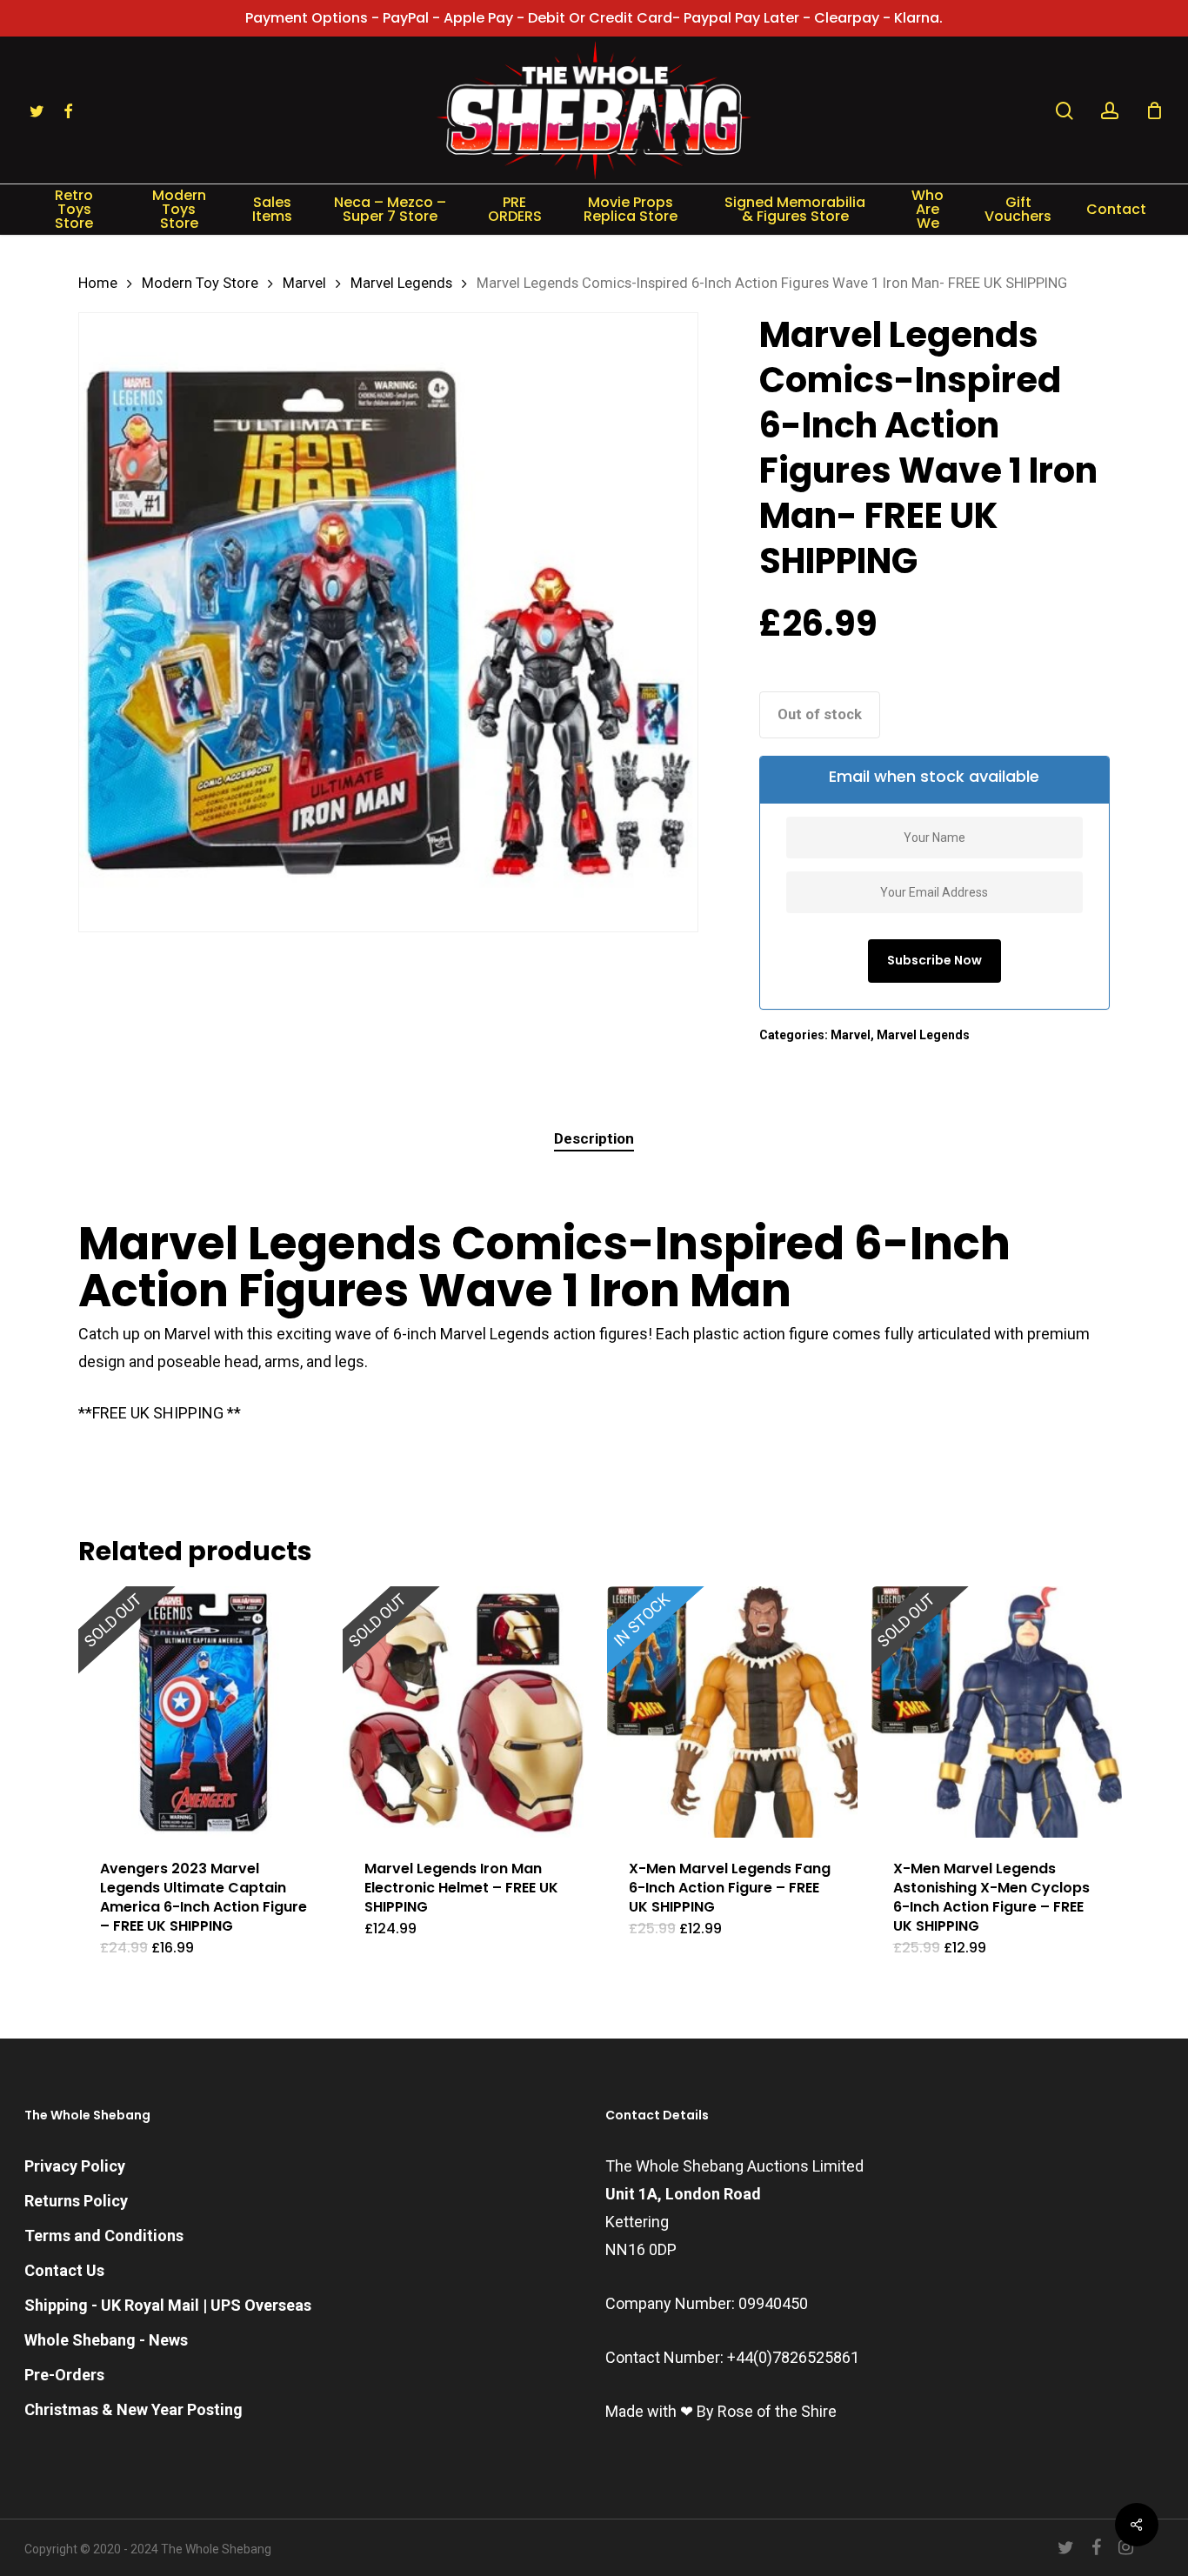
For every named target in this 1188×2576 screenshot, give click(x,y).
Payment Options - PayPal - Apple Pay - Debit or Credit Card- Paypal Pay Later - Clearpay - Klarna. (594, 18)
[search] (1065, 111)
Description (594, 1138)
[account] (1110, 111)
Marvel (304, 283)
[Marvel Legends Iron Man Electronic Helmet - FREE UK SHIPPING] (468, 1712)
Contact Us (64, 2270)
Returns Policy (76, 2201)
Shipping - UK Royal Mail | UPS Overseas (168, 2305)
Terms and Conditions (104, 2236)
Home (98, 283)
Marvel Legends (401, 283)
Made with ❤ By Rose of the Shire (721, 2411)
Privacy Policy (75, 2166)
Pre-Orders (64, 2375)
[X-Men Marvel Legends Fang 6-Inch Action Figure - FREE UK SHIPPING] (732, 1712)
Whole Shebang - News (106, 2340)
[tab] (594, 1139)
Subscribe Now (934, 960)
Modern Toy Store (200, 283)
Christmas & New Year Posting (133, 2409)
